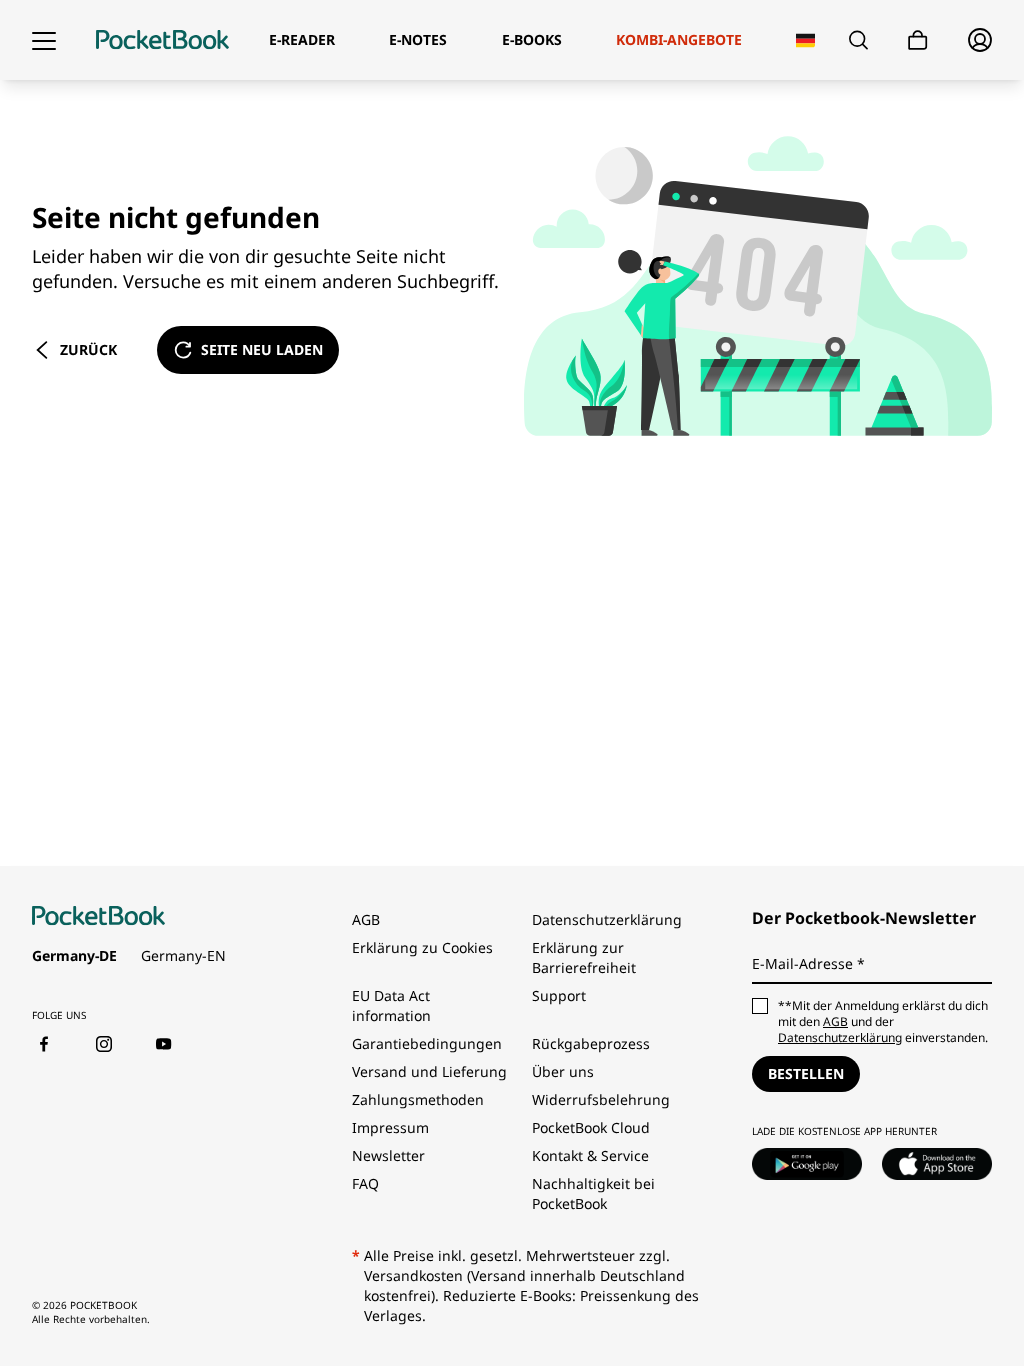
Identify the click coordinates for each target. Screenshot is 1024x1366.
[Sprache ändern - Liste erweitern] (805, 40)
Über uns (563, 1071)
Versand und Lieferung (429, 1071)
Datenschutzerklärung (607, 919)
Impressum (390, 1127)
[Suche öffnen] (858, 40)
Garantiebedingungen (427, 1043)
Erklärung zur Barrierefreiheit (584, 957)
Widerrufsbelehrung (601, 1099)
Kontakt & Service (590, 1155)
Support (559, 995)
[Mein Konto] (980, 40)
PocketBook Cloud (591, 1127)
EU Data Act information (391, 1005)
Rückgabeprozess (591, 1043)
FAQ (365, 1183)
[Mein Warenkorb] (918, 40)
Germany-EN (183, 955)
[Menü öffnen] (44, 40)
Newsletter (388, 1155)
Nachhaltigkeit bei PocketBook (593, 1193)
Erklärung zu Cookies (424, 947)
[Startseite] (162, 40)
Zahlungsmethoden (418, 1099)
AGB (366, 919)
